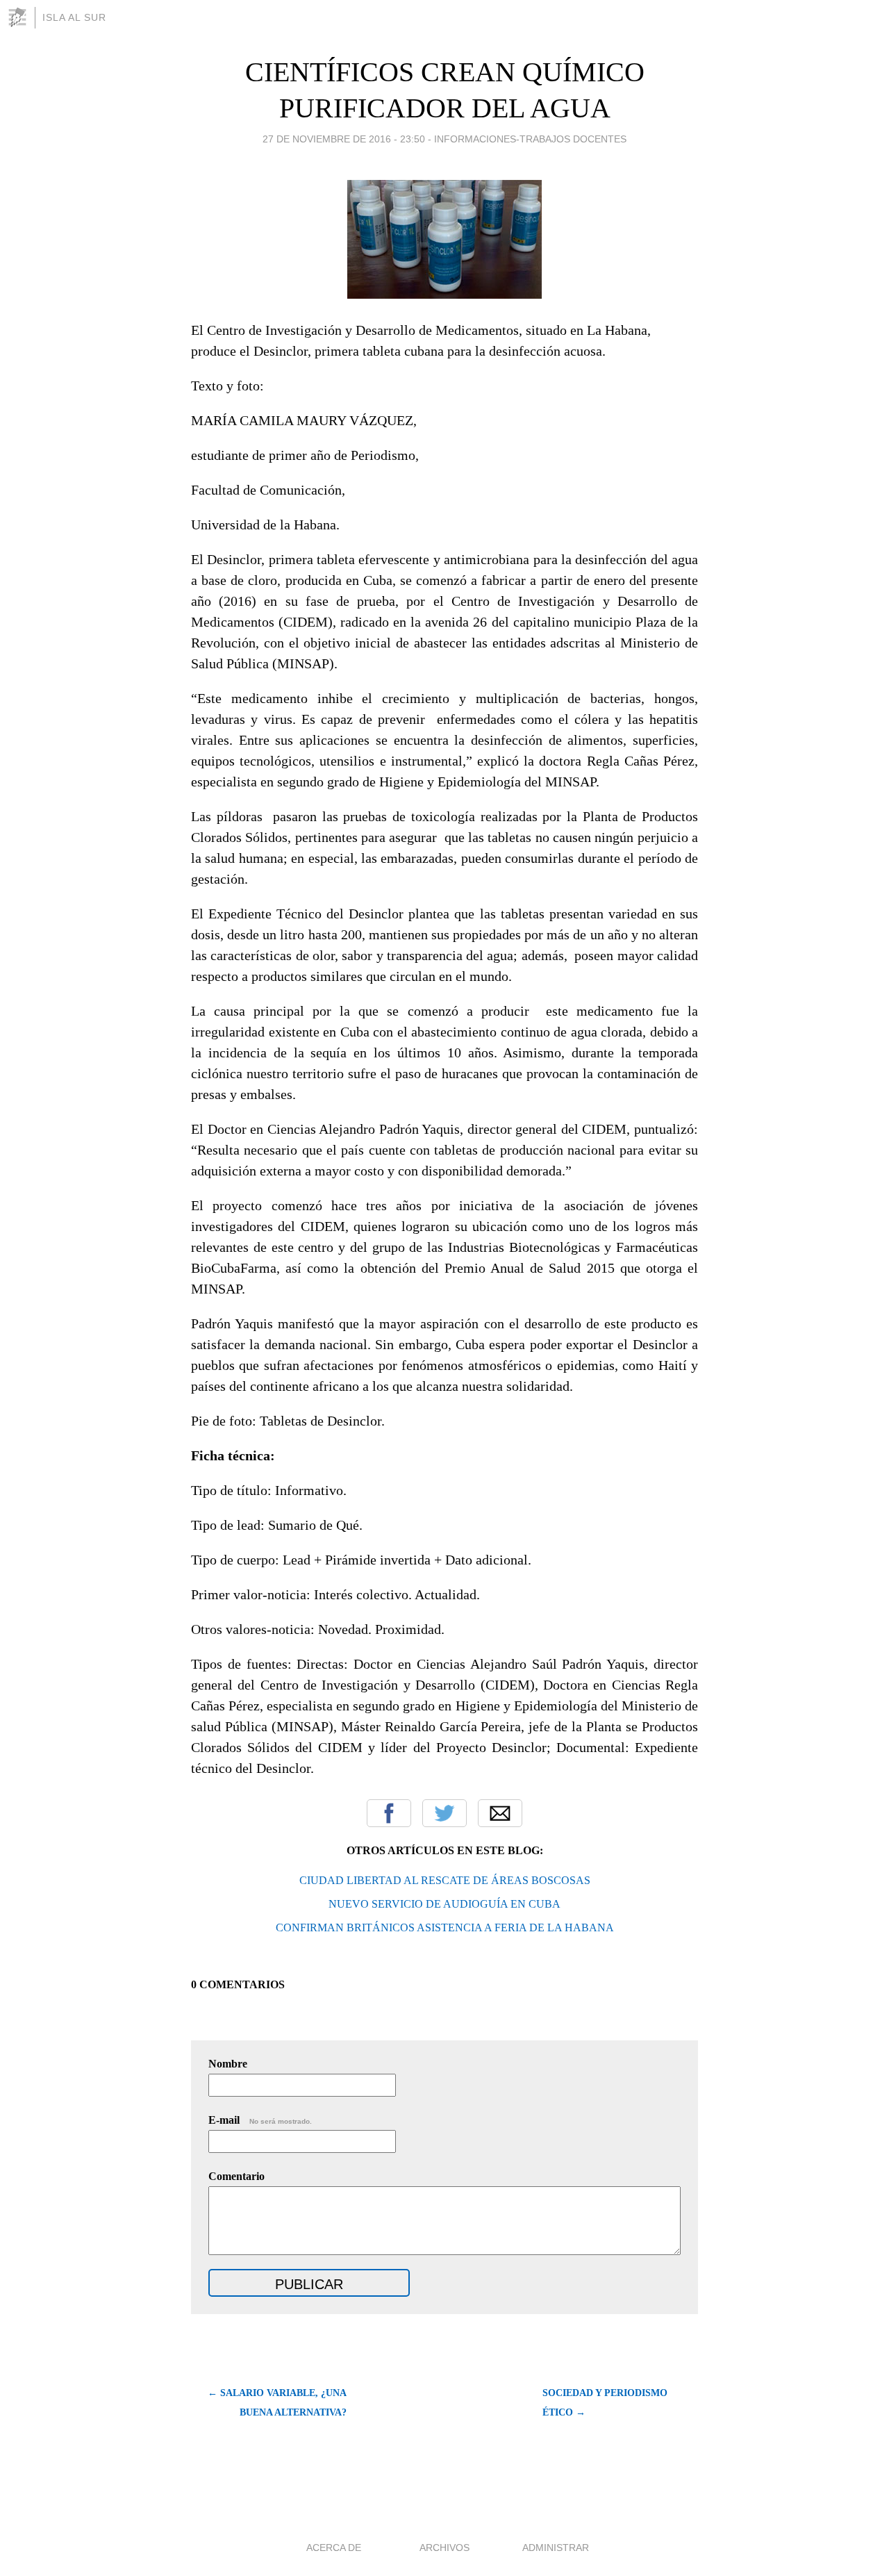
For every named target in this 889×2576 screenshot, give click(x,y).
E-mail (260, 2120)
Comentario (236, 2176)
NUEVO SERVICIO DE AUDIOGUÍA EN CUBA (444, 1904)
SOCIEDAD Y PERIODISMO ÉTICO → (605, 2403)
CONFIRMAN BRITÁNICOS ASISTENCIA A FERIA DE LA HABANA (445, 1927)
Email (500, 1813)
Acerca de (334, 2548)
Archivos (444, 2548)
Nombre (228, 2064)
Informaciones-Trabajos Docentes (530, 139)
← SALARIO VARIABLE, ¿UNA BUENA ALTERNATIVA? (277, 2403)
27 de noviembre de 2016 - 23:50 (344, 139)
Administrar (556, 2548)
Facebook (389, 1813)
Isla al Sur (74, 17)
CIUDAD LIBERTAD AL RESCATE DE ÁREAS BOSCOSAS (445, 1880)
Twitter (444, 1813)
